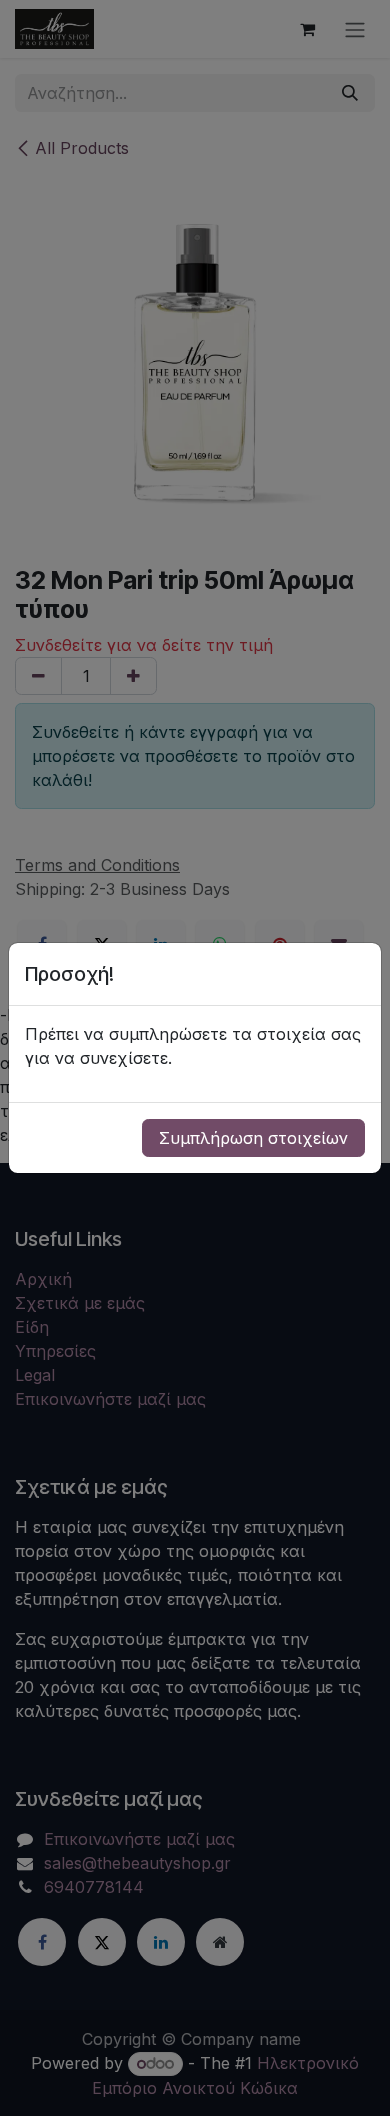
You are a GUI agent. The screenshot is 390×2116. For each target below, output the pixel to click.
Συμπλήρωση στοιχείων (253, 1138)
